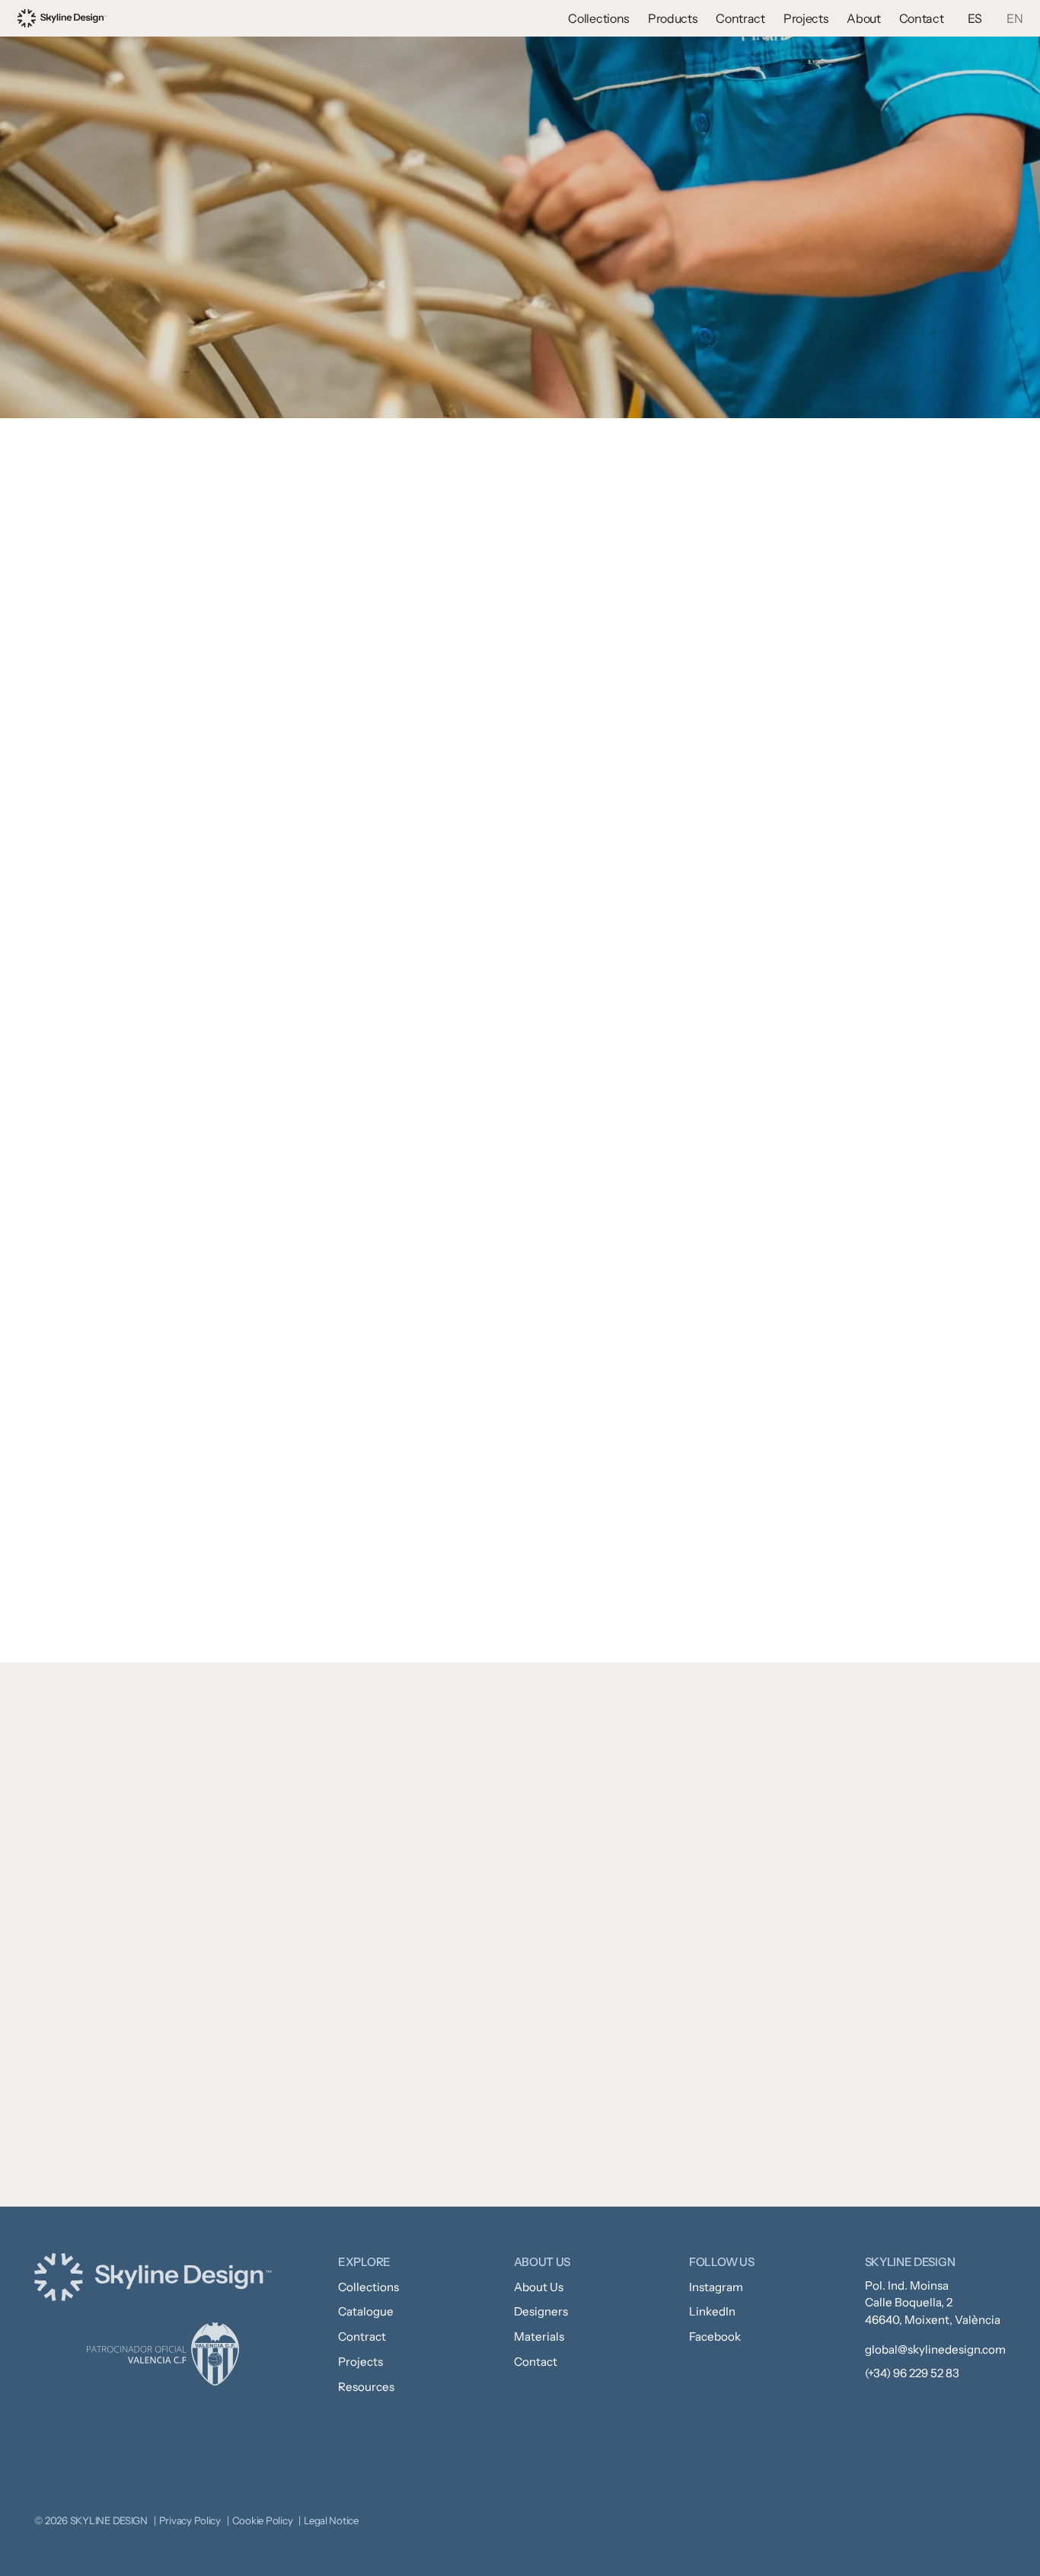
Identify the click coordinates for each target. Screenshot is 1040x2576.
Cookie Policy (263, 2520)
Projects (806, 18)
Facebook (715, 2336)
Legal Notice (331, 2520)
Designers (541, 2311)
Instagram (716, 2287)
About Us (539, 2287)
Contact (922, 18)
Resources (366, 2387)
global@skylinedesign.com (935, 2349)
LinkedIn (712, 2311)
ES (975, 18)
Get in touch (623, 2146)
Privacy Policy (190, 2520)
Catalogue (366, 2311)
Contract (740, 18)
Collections (598, 18)
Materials (539, 2336)
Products (673, 18)
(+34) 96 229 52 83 (912, 2373)
